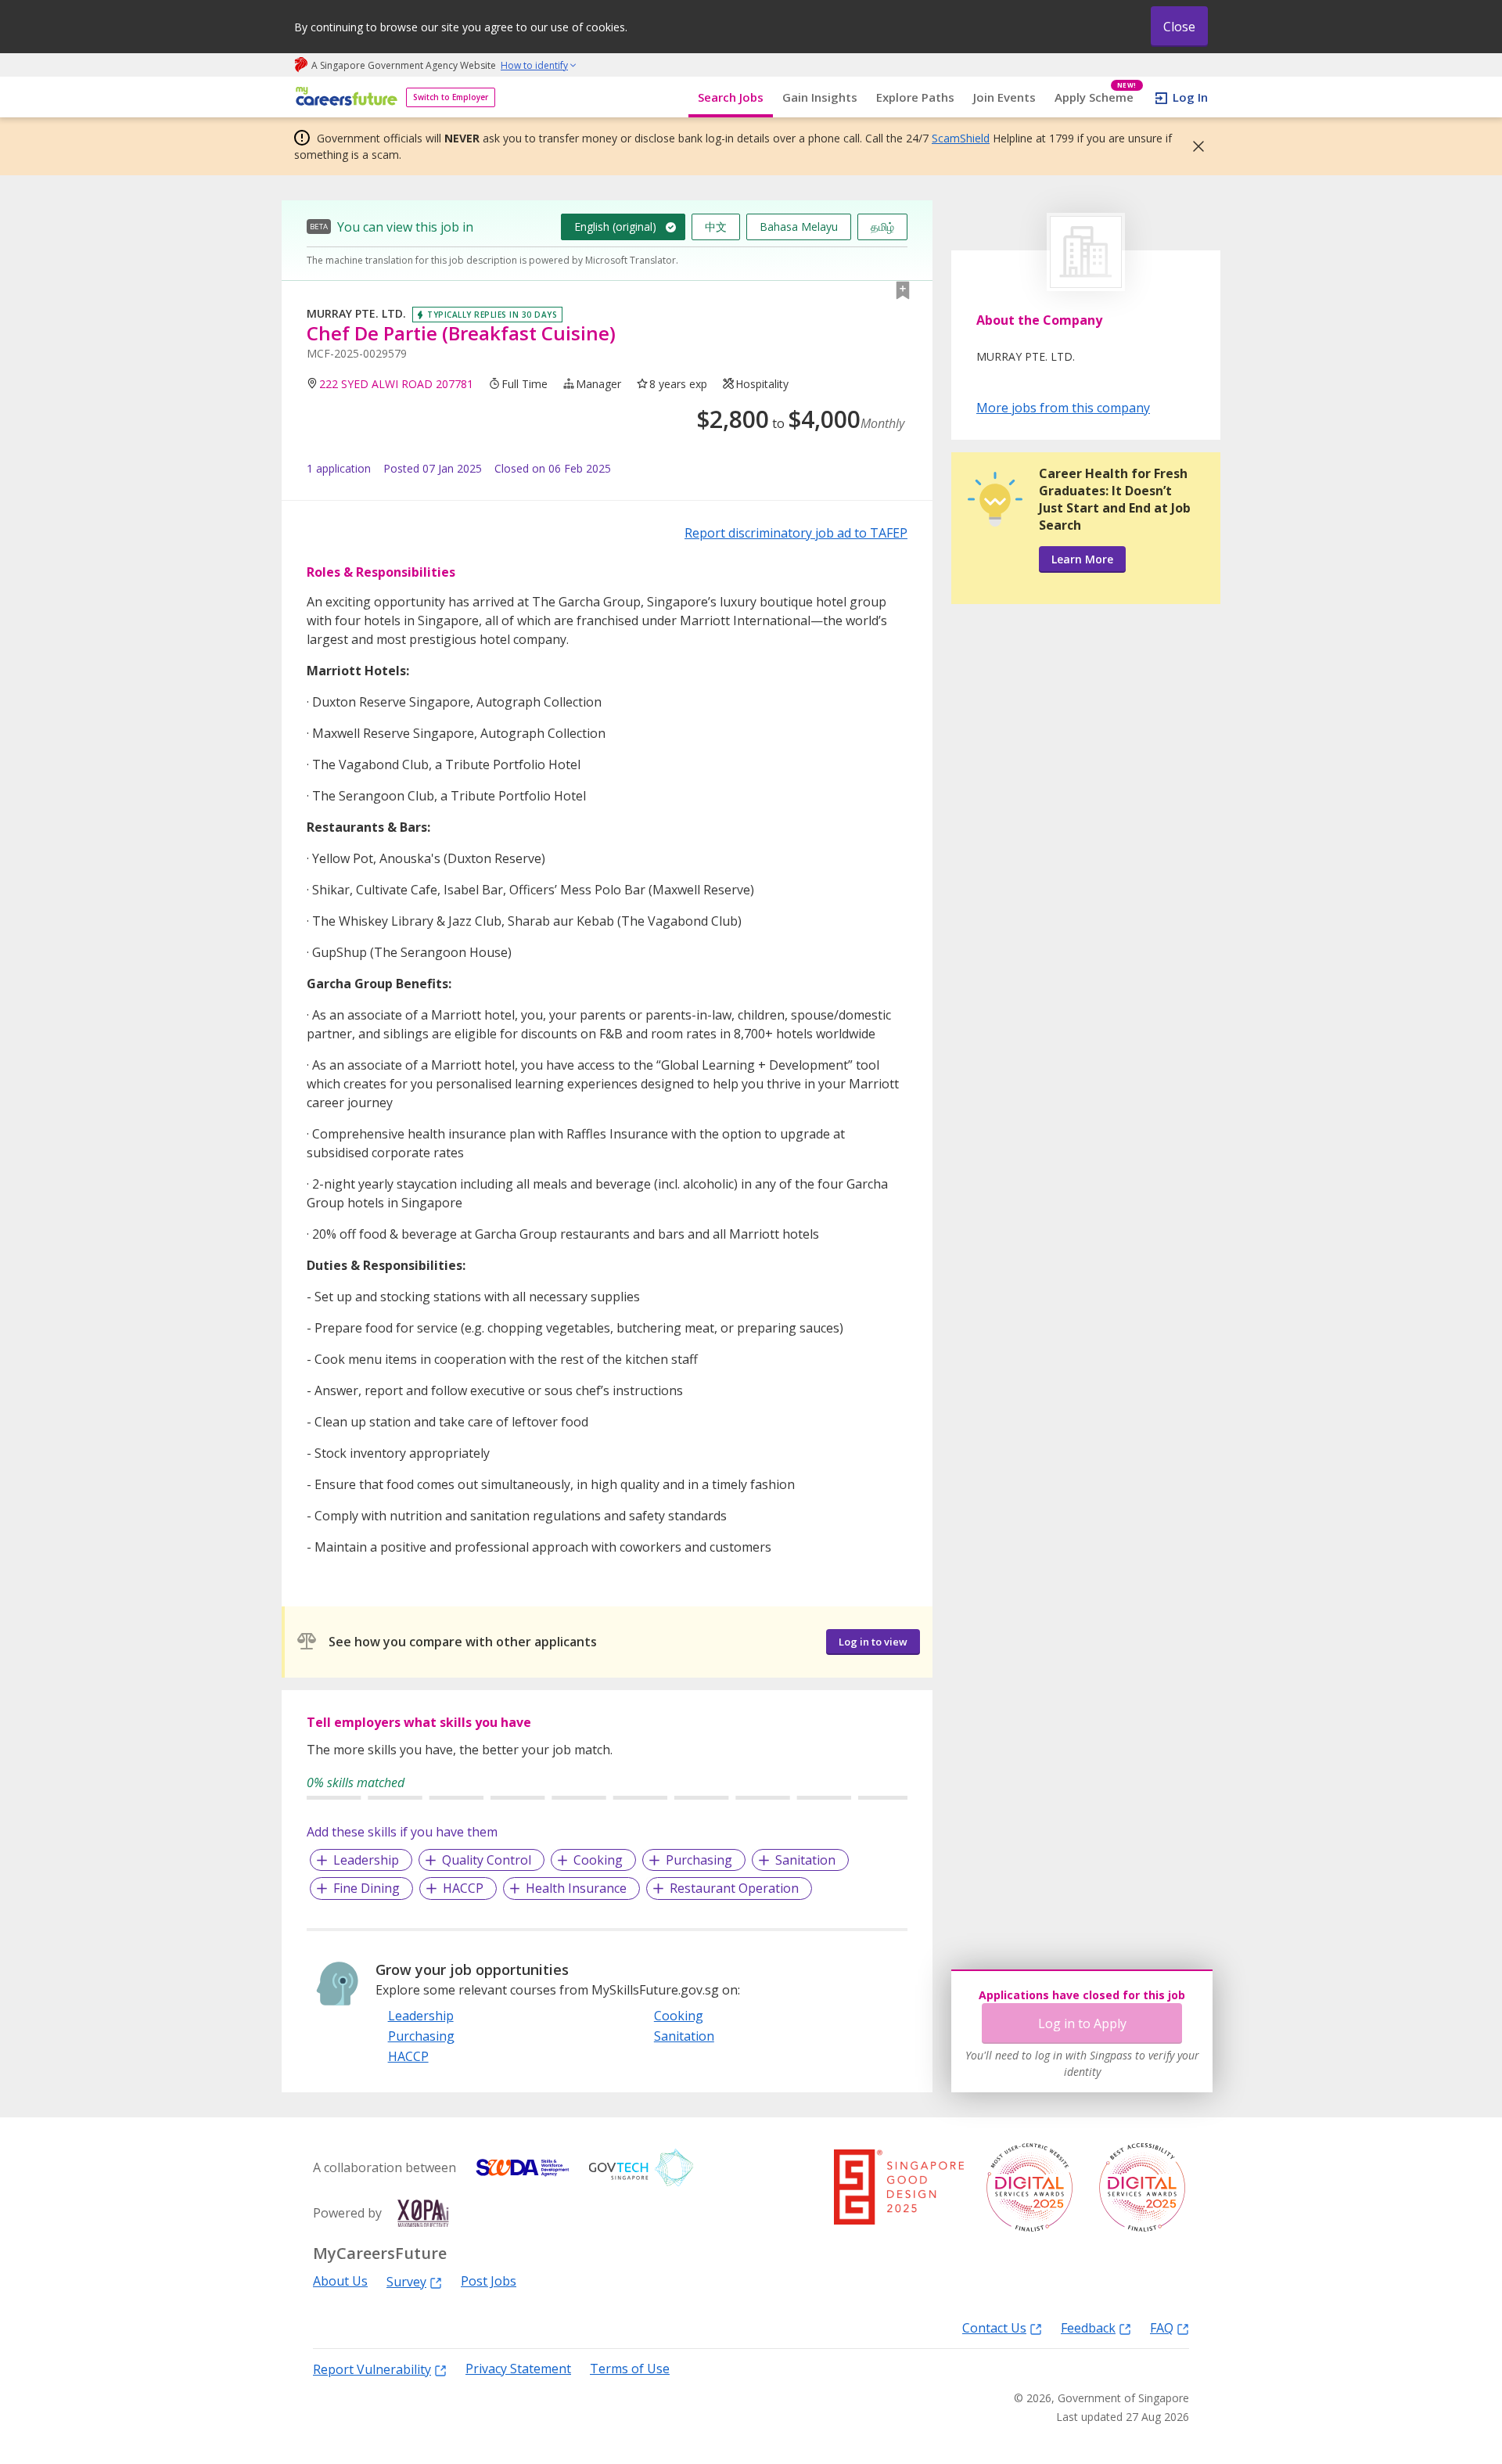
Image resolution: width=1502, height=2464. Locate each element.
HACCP (463, 1888)
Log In (1190, 97)
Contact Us (994, 2327)
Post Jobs (489, 2281)
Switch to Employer (451, 97)
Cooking (598, 1860)
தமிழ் (882, 227)
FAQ (1162, 2327)
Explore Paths (915, 97)
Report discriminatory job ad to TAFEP (796, 533)
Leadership (366, 1860)
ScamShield (961, 138)
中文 (716, 227)
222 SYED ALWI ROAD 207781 (396, 384)
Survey (406, 2281)
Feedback (1088, 2327)
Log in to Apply (1082, 2023)
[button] (1194, 146)
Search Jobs (731, 97)
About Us (340, 2281)
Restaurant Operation (734, 1888)
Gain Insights (820, 97)
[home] (344, 97)
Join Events (1004, 97)
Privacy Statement (518, 2369)
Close (1179, 27)
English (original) (615, 227)
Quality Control (487, 1860)
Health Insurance (576, 1888)
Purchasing (699, 1860)
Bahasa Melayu (799, 227)
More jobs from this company (1063, 407)
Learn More (1082, 559)
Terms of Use (630, 2369)
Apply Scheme (1096, 97)
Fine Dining (367, 1888)
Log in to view (873, 1642)
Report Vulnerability (372, 2369)
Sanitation (805, 1860)
